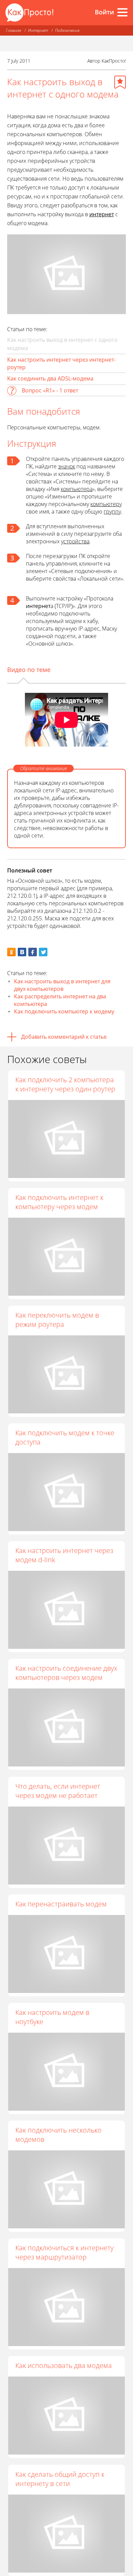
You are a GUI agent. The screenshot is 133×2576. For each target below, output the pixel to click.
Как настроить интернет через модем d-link (64, 1555)
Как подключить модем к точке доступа (65, 1437)
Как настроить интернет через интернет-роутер (61, 363)
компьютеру (106, 504)
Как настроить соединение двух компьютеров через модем (66, 1673)
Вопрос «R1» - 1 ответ (50, 390)
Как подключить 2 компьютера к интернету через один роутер (65, 1084)
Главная (13, 30)
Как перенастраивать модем (61, 1904)
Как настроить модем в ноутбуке (52, 2017)
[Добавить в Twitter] (43, 952)
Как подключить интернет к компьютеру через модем (59, 1202)
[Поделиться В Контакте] (22, 952)
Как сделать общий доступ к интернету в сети (60, 2479)
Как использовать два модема (64, 2365)
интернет (102, 214)
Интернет (38, 30)
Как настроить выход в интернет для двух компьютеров (62, 985)
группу (112, 512)
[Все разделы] (122, 12)
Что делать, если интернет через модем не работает (58, 1791)
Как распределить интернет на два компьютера (60, 1000)
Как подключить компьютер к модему (64, 1011)
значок (66, 466)
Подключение (67, 30)
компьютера (77, 489)
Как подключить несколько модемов (58, 2135)
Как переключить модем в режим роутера (57, 1320)
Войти (104, 12)
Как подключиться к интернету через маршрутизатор (64, 2252)
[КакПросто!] (29, 12)
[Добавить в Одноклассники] (11, 952)
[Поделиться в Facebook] (33, 952)
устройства (75, 541)
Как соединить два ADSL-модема (50, 378)
